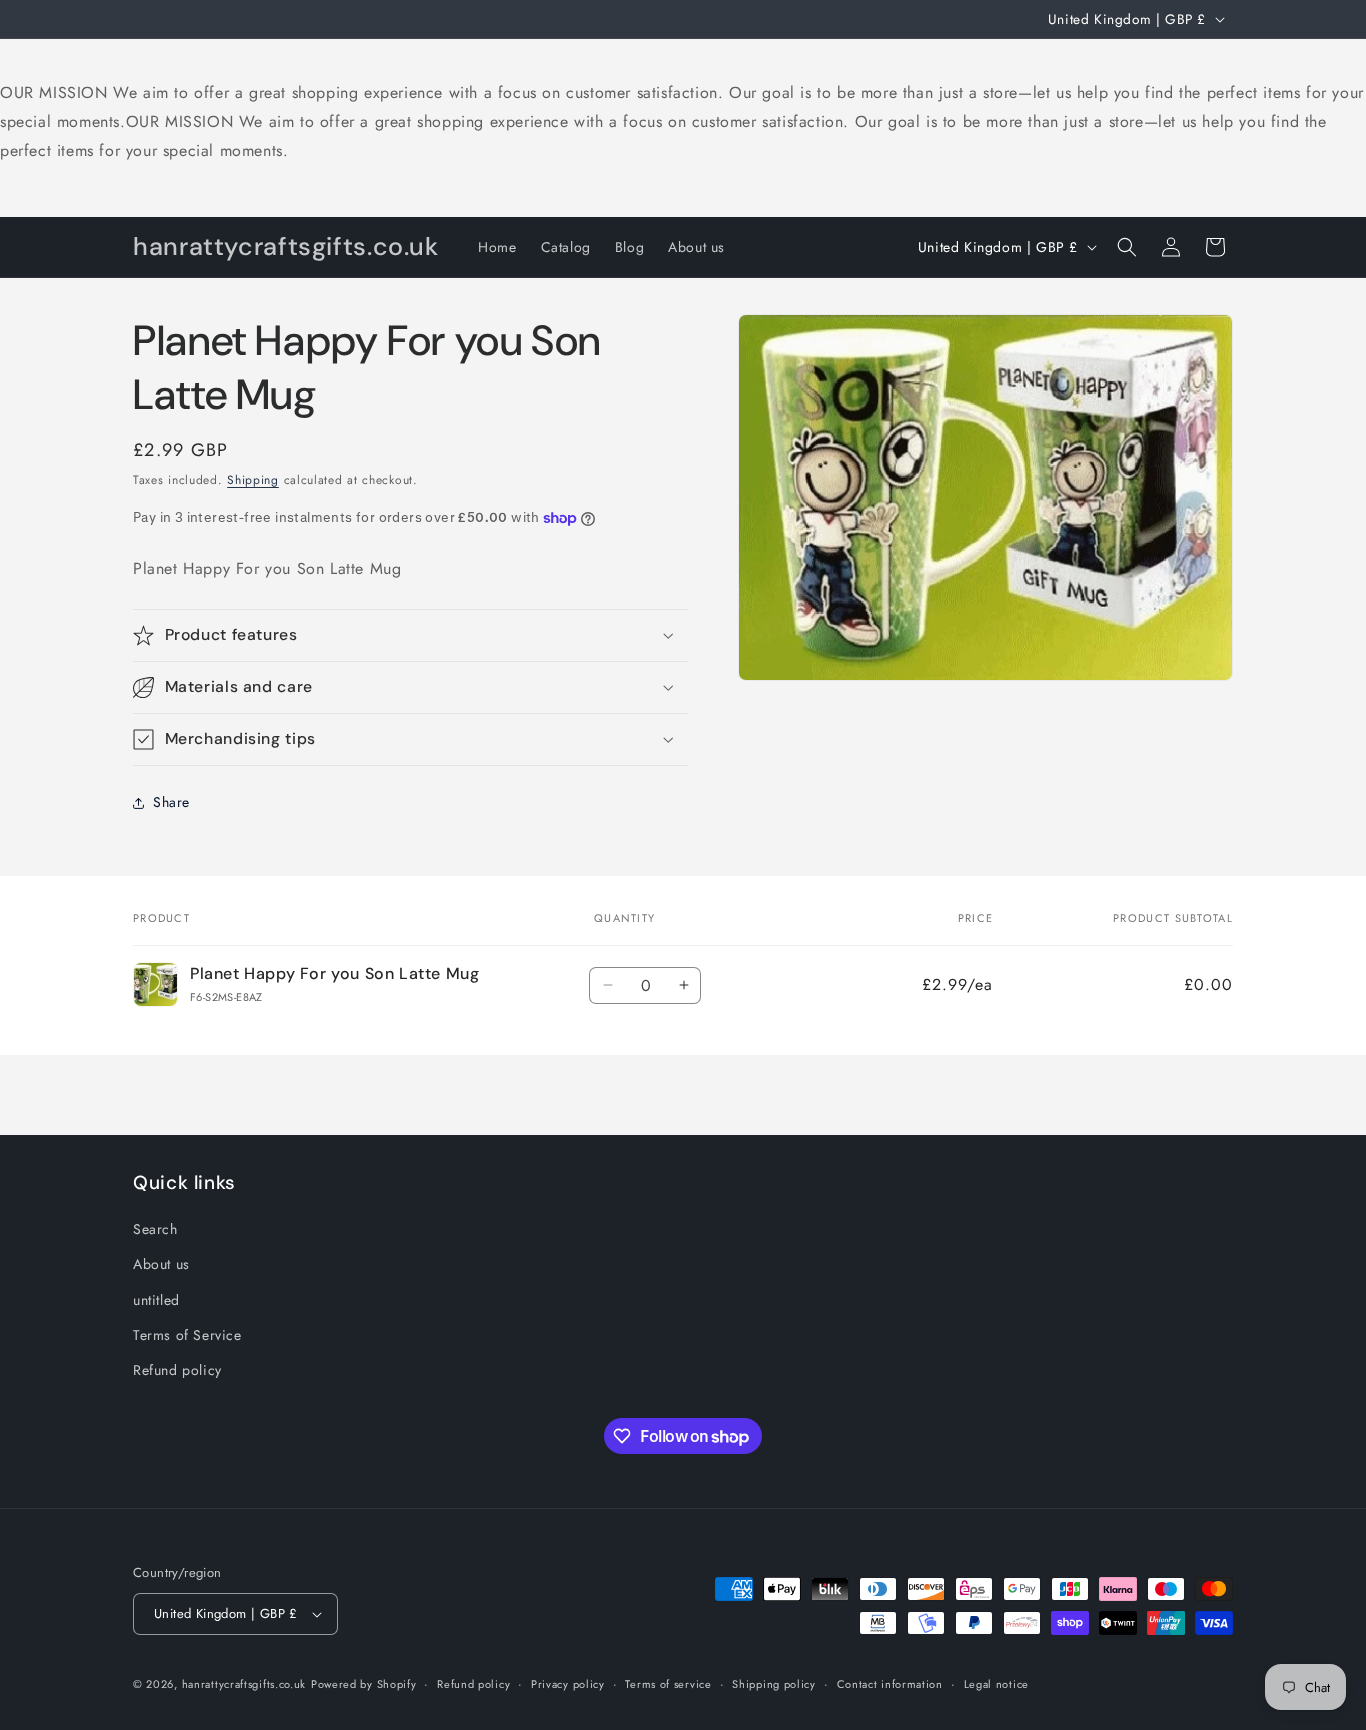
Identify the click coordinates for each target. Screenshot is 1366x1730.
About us (161, 1264)
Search (155, 1229)
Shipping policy (774, 1684)
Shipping (253, 480)
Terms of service (668, 1684)
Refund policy (177, 1370)
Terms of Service (187, 1335)
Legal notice (996, 1684)
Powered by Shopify (364, 1684)
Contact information (890, 1684)
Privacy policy (568, 1684)
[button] (1127, 247)
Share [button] (171, 802)
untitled (156, 1300)
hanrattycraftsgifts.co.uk (244, 1684)
